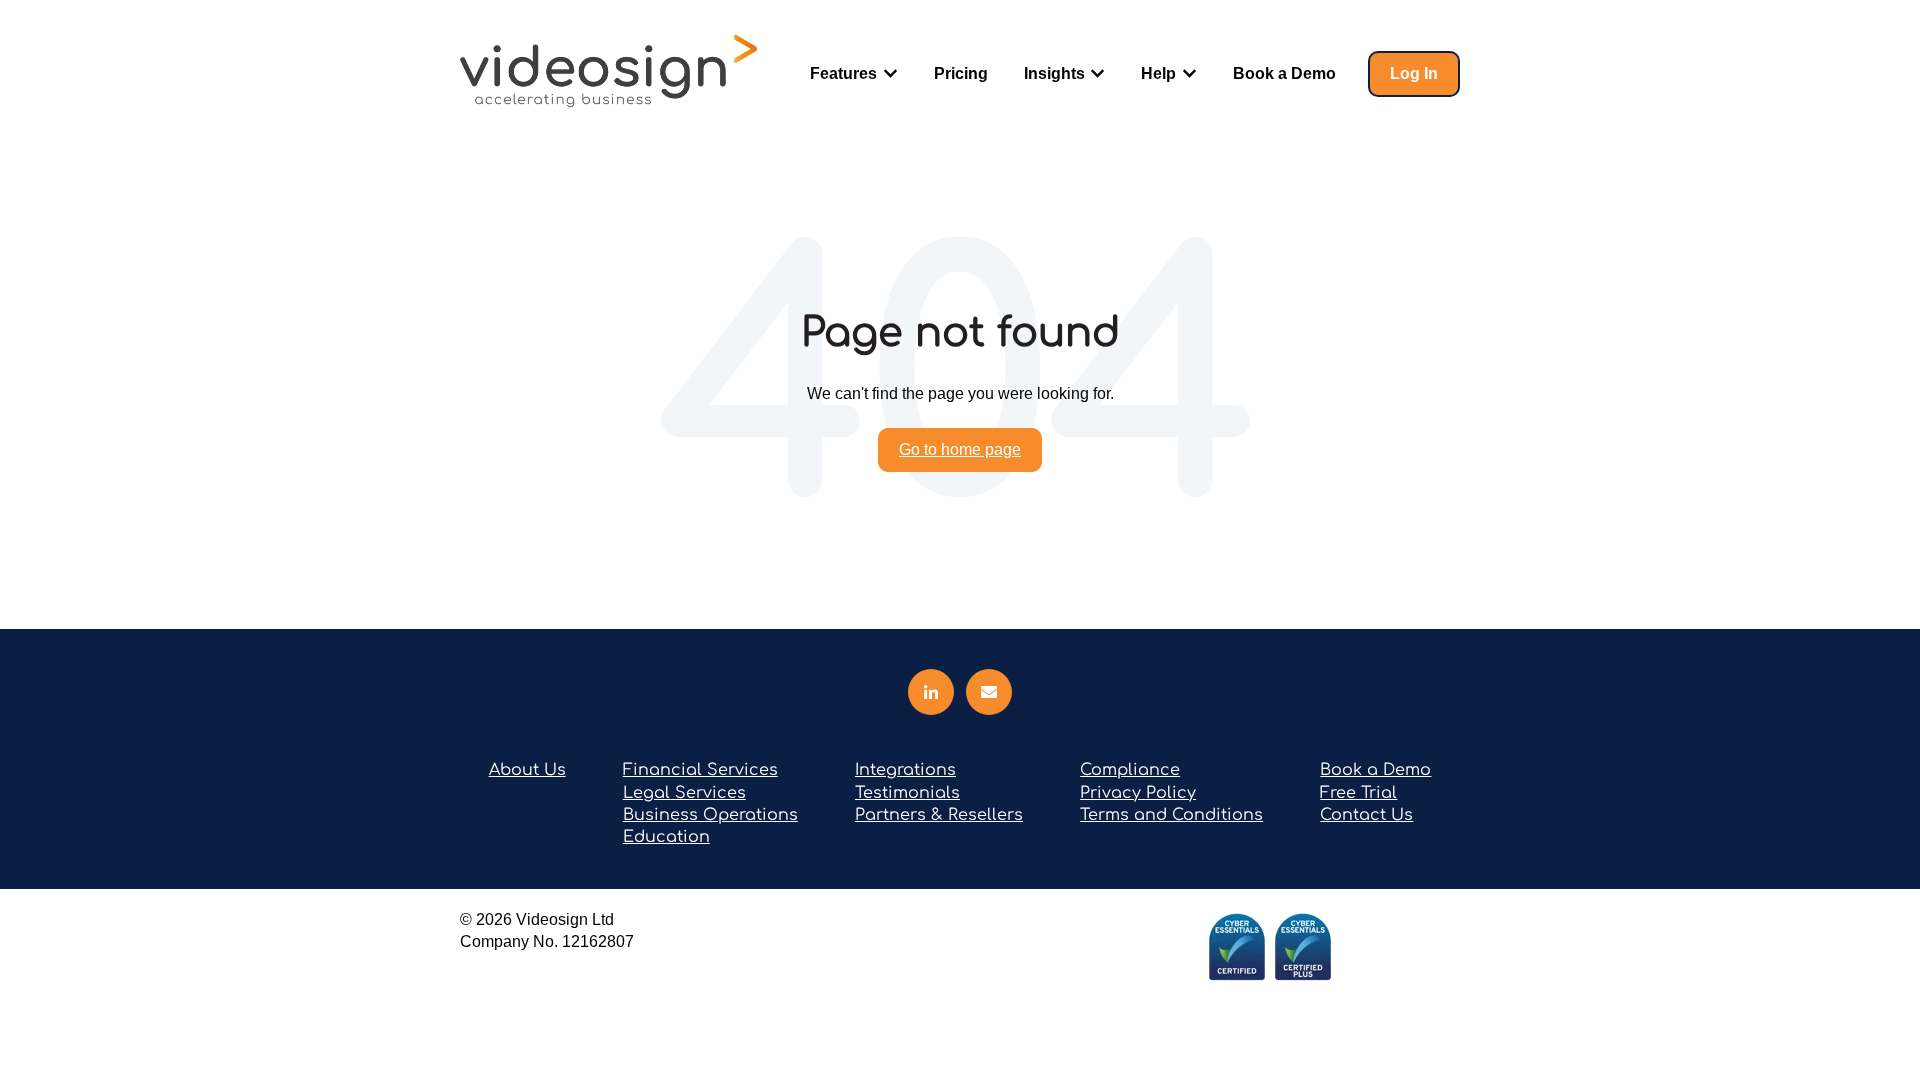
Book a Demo (1284, 73)
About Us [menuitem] (527, 770)
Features (843, 73)
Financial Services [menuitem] (700, 770)
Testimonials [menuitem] (907, 793)
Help (1158, 73)
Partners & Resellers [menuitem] (939, 815)
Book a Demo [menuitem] (1375, 770)
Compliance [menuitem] (1130, 770)
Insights (1054, 73)
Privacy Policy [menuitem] (1138, 793)
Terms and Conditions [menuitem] (1171, 815)
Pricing (961, 73)
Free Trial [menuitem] (1358, 793)
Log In (1414, 73)
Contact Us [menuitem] (1366, 815)
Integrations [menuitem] (905, 770)
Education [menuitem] (666, 837)
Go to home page (960, 449)
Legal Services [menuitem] (684, 793)
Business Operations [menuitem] (710, 815)
